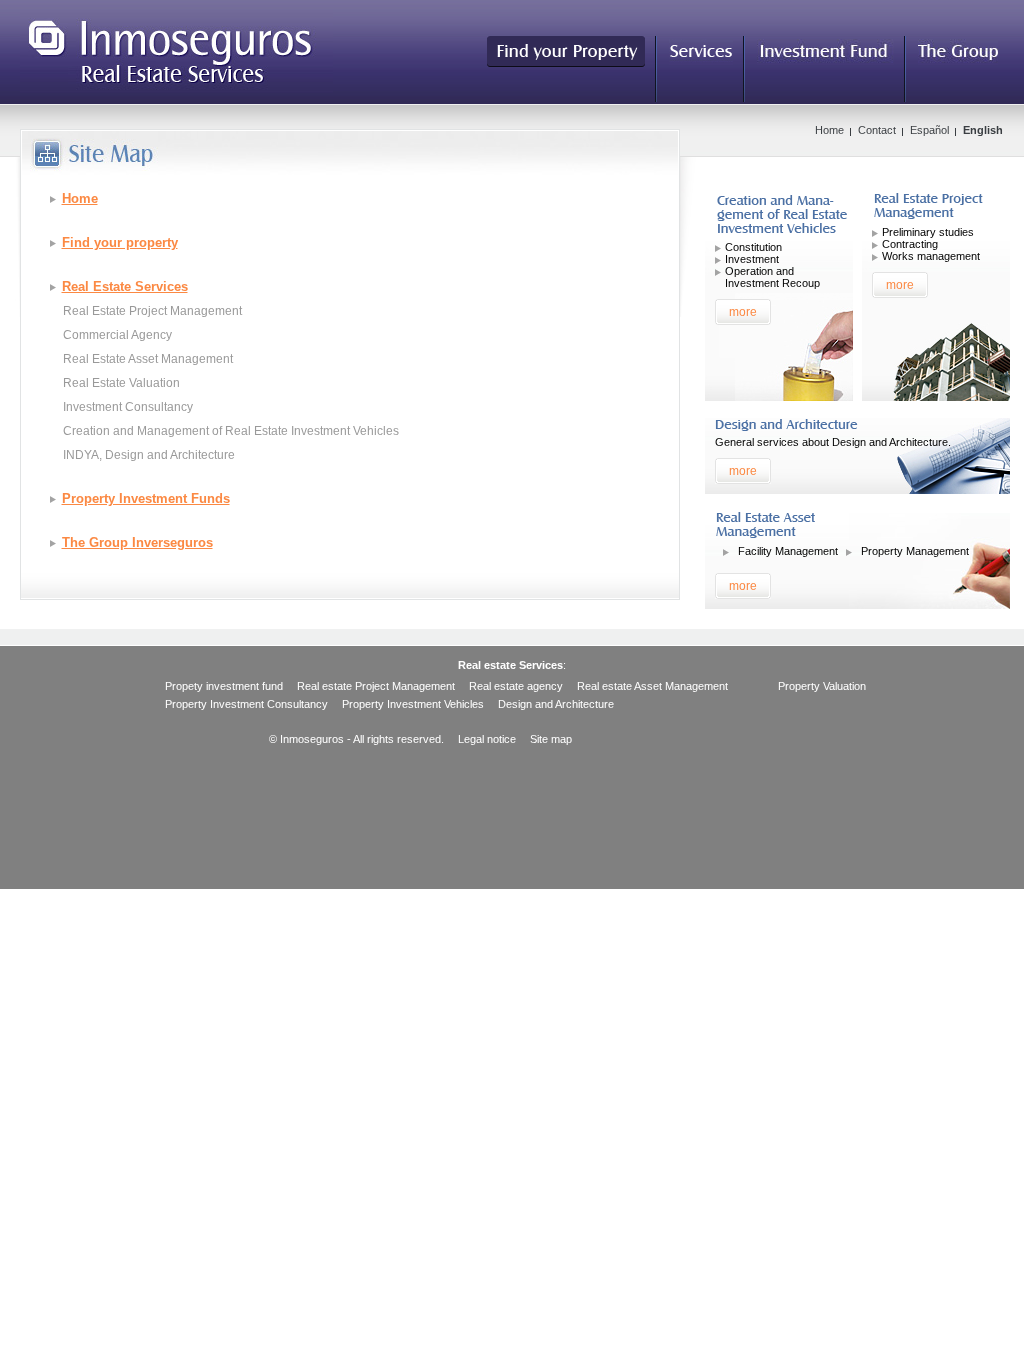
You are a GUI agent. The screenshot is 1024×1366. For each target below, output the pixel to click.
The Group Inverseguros (137, 542)
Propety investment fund (224, 686)
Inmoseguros (176, 51)
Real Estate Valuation (121, 383)
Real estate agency (516, 686)
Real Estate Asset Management (148, 359)
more (743, 312)
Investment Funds (825, 54)
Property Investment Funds (146, 498)
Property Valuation (822, 686)
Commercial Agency (117, 335)
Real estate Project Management (376, 686)
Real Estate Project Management (152, 311)
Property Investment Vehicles (781, 216)
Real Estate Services (701, 54)
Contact (877, 130)
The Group (958, 54)
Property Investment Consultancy (246, 704)
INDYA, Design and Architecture (149, 455)
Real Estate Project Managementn (938, 208)
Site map (551, 739)
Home (80, 198)
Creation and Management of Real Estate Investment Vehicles (231, 431)
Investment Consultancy (128, 407)
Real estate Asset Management (652, 686)
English (983, 130)
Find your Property (566, 51)
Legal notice (487, 739)
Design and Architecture (556, 704)
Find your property (120, 242)
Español (929, 130)
